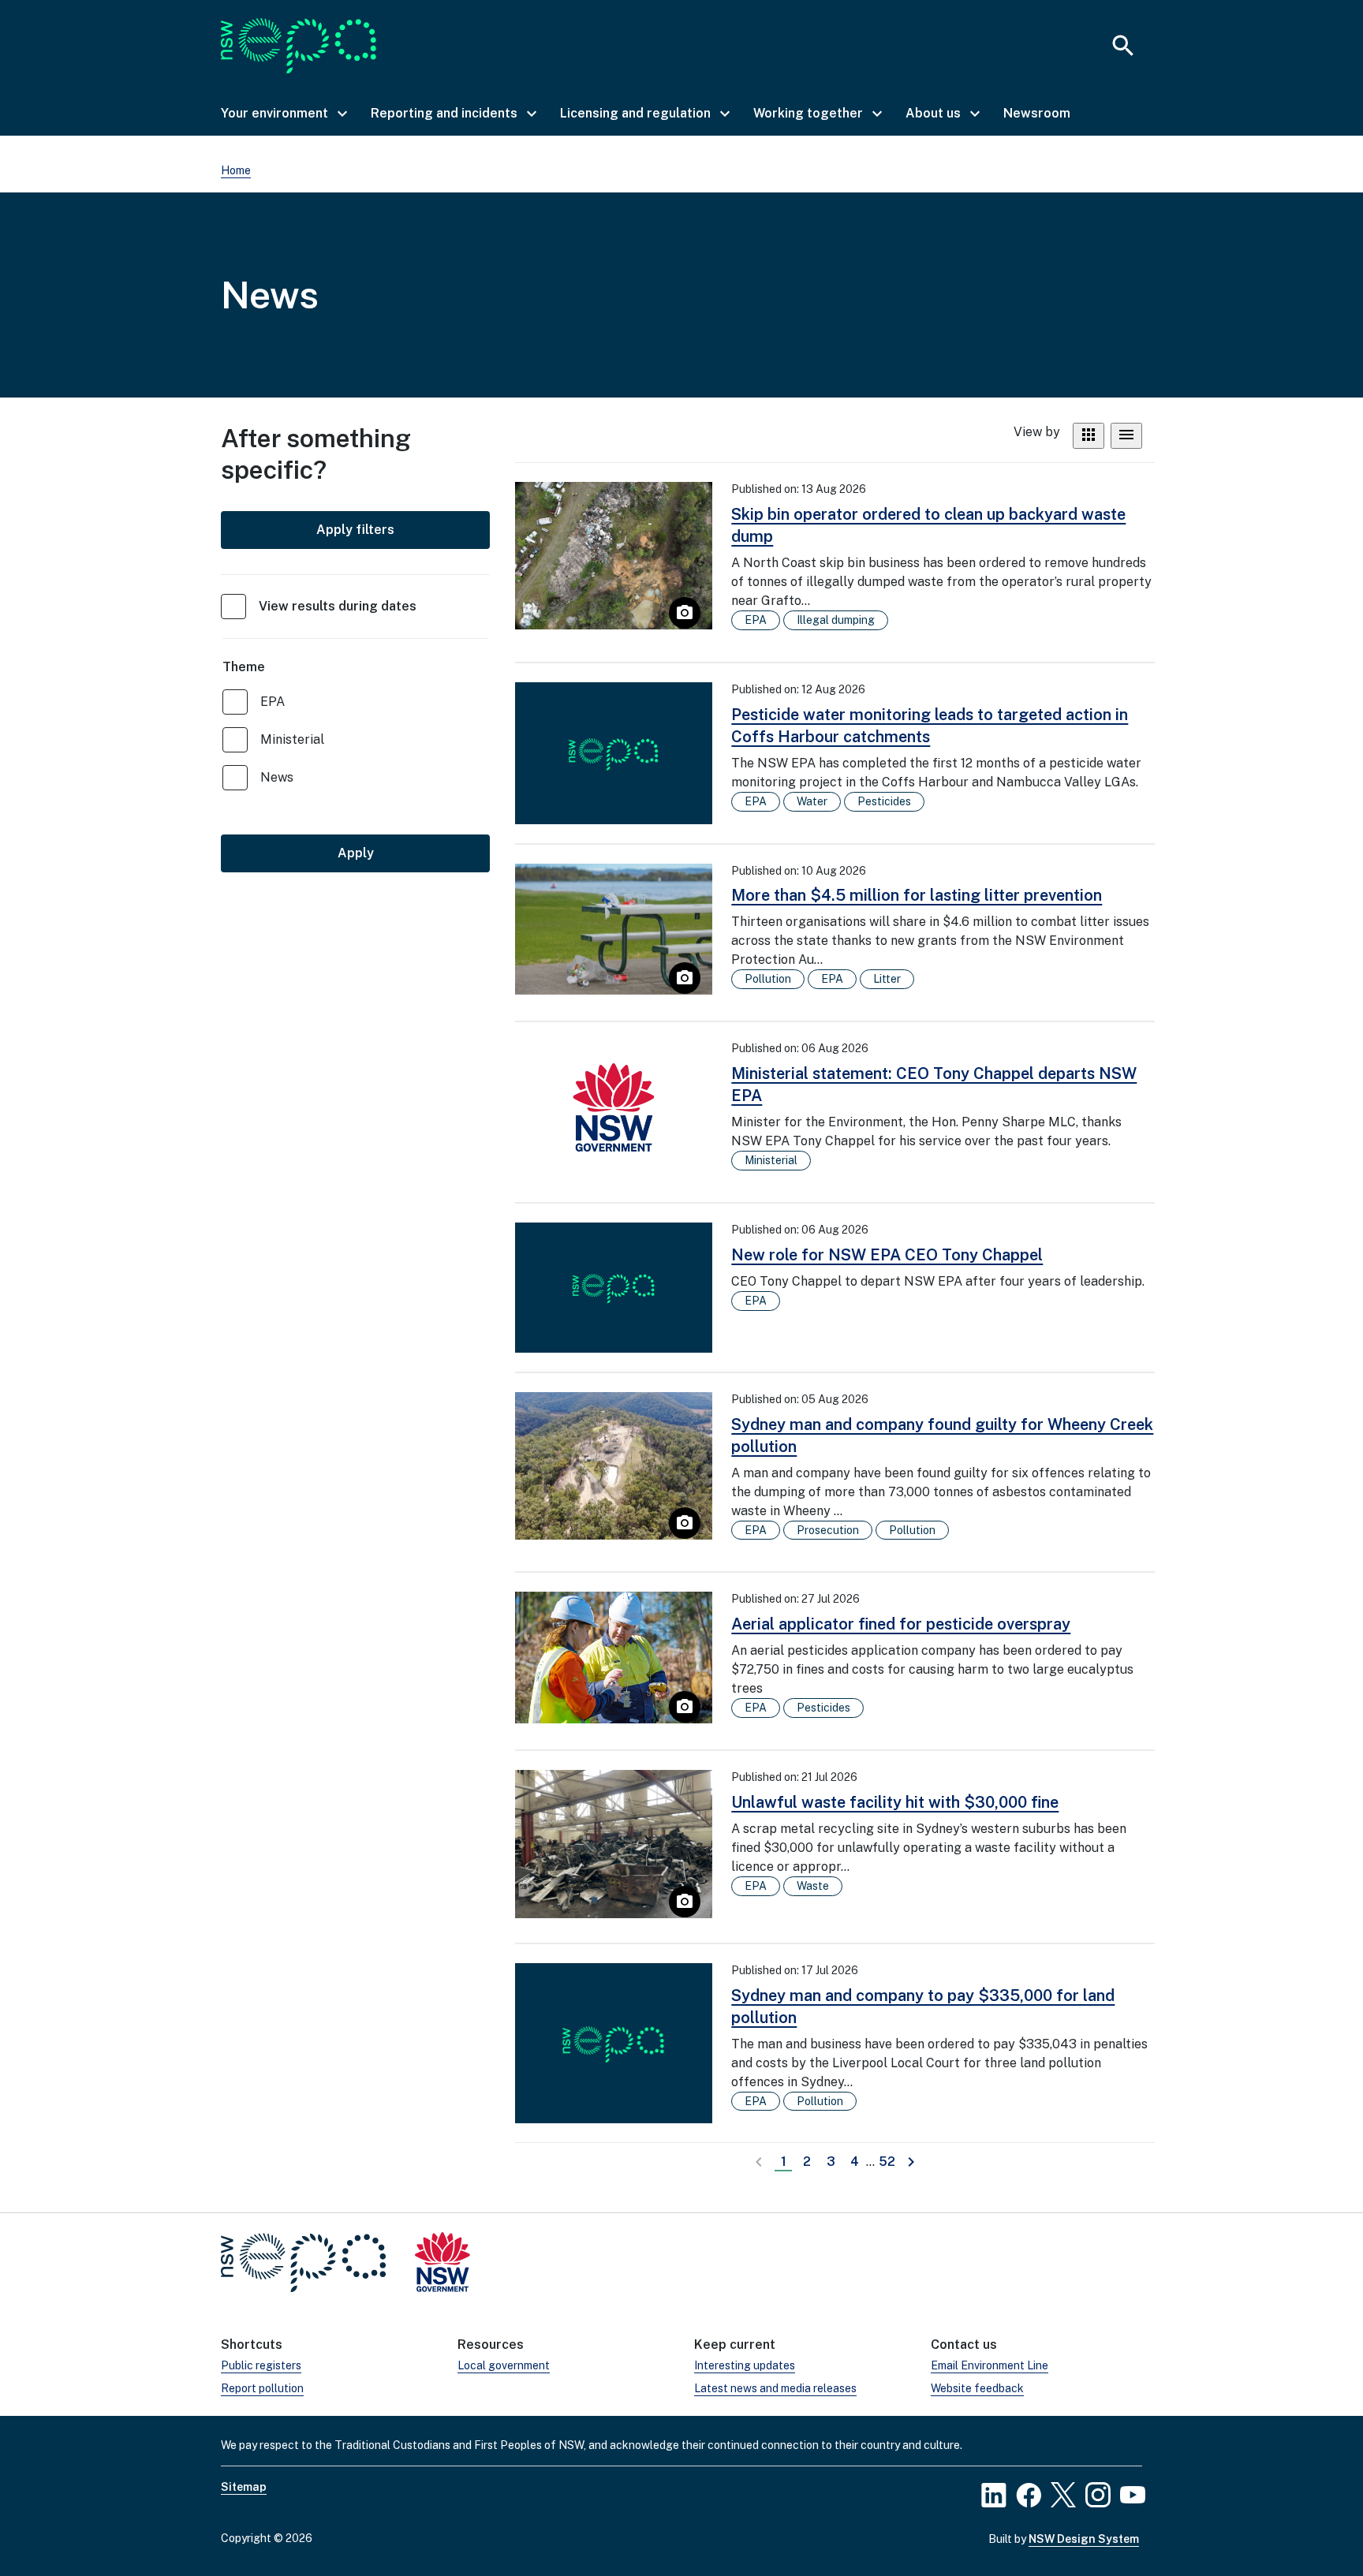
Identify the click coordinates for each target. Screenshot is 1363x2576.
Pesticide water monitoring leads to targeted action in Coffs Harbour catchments (930, 726)
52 (889, 2162)
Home (236, 170)
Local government (504, 2365)
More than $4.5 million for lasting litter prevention (917, 895)
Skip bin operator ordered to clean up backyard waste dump (928, 525)
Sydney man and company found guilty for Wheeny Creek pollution (942, 1435)
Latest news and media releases (775, 2388)
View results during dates (338, 606)
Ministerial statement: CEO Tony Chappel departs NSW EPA (934, 1085)
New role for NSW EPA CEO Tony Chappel (887, 1255)
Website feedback (977, 2388)
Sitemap (244, 2487)
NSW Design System (1084, 2539)
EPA (273, 702)
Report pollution (262, 2388)
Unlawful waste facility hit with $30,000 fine (895, 1802)
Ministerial (292, 739)
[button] (283, 114)
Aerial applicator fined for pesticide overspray (901, 1624)
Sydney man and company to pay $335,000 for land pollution (923, 2007)
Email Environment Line (990, 2365)
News (277, 777)
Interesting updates (745, 2365)
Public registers (261, 2365)
